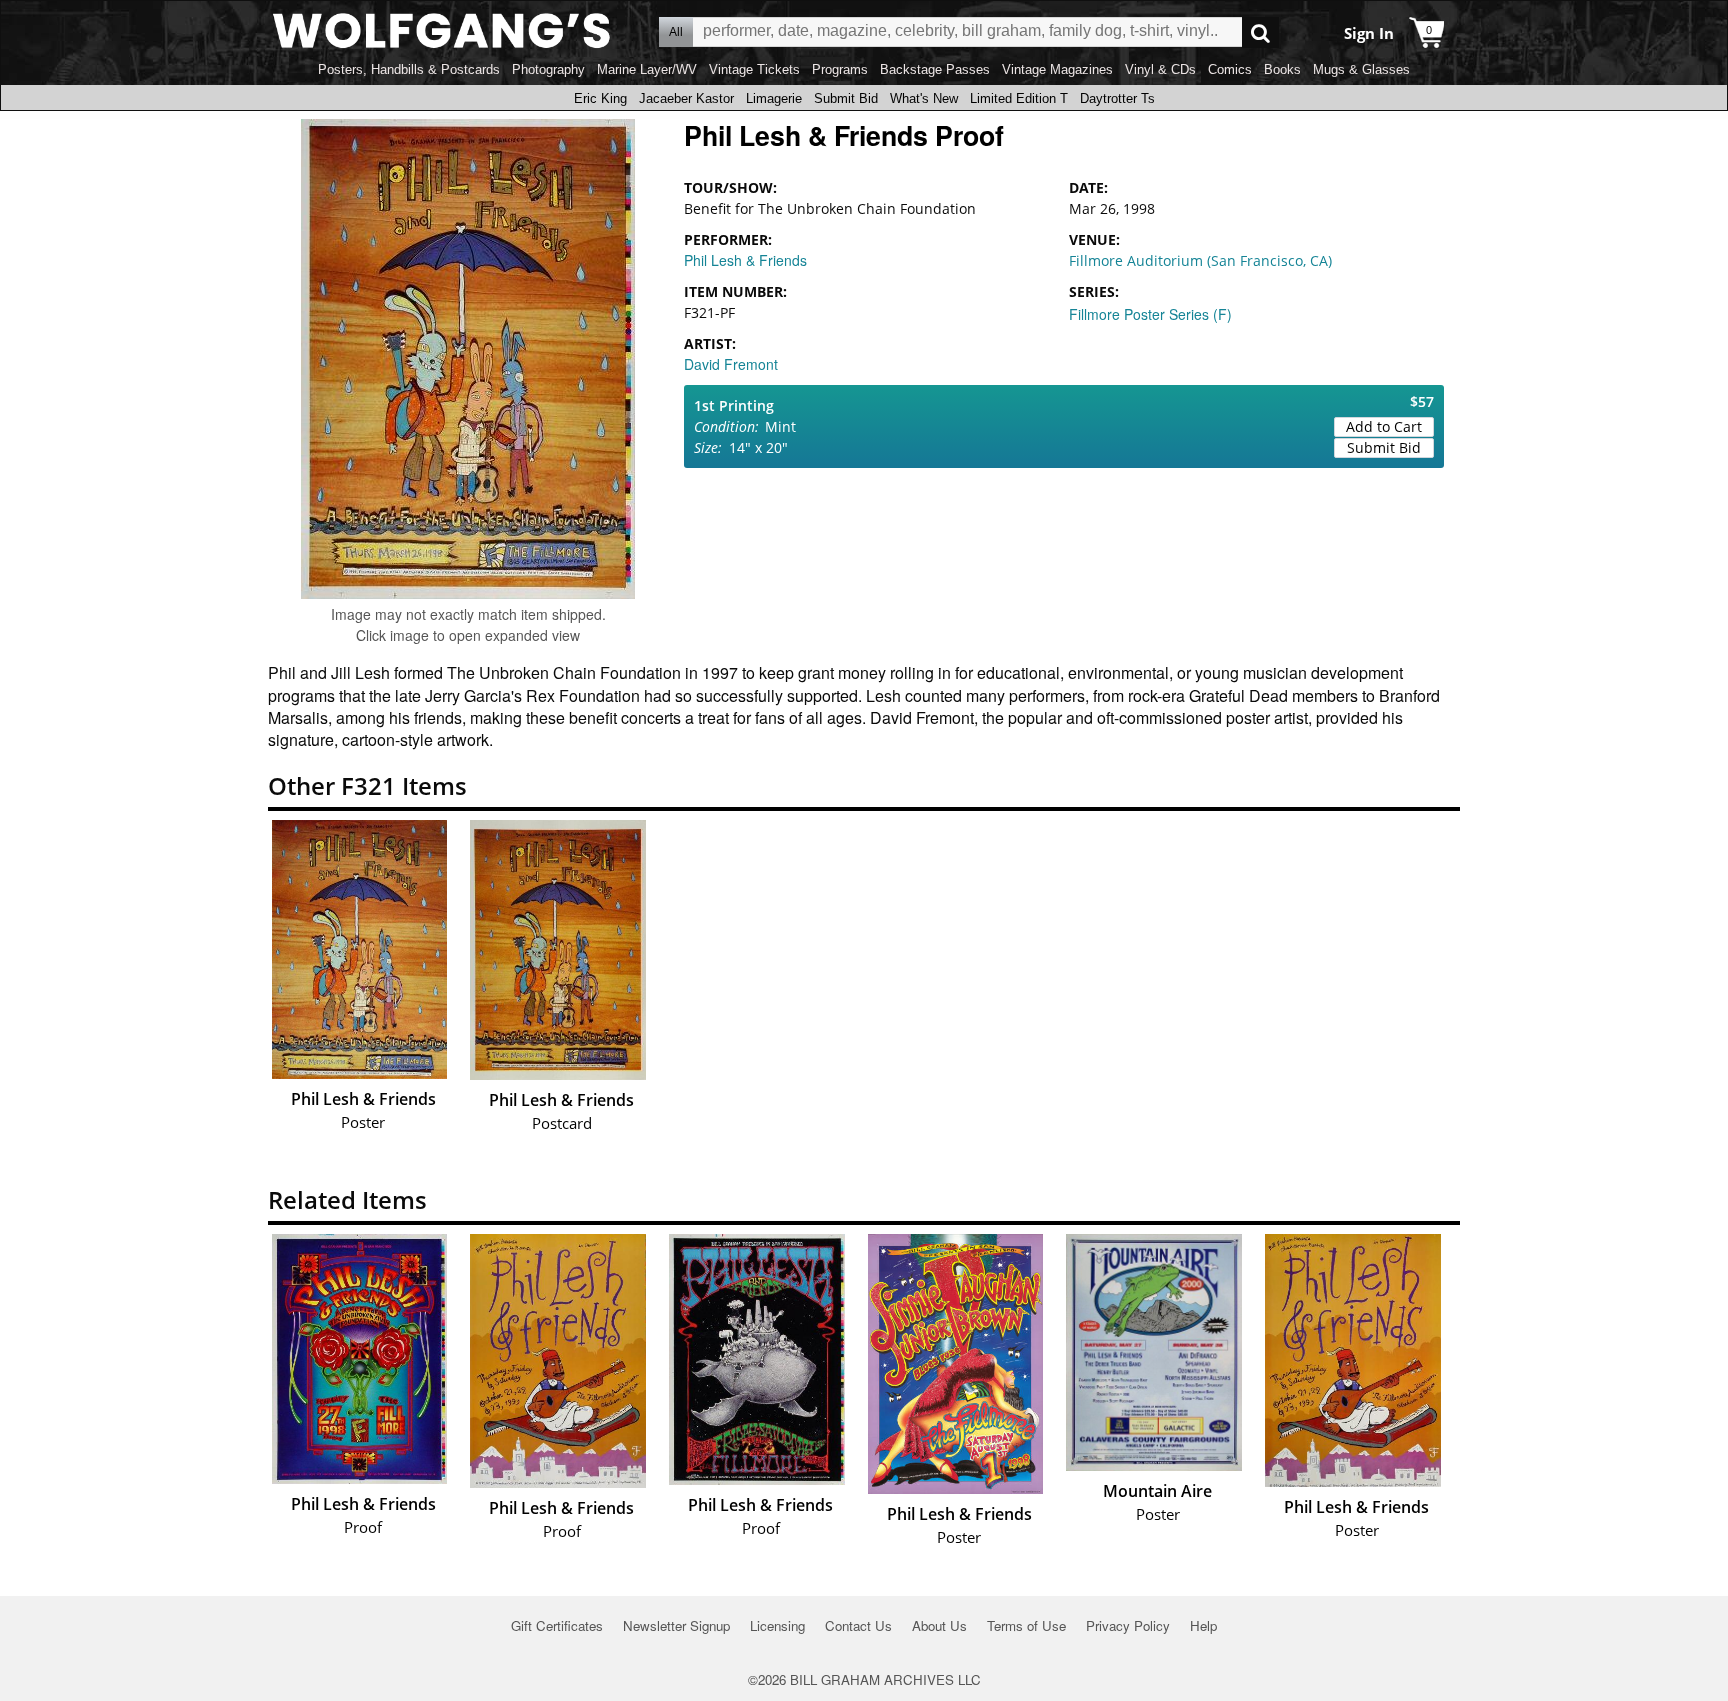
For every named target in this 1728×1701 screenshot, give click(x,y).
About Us (939, 1625)
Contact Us (858, 1625)
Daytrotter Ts (1117, 98)
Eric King (600, 98)
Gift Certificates (557, 1625)
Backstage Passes (935, 69)
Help (1203, 1625)
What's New (924, 98)
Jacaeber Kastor (686, 98)
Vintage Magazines (1057, 69)
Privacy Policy (1128, 1625)
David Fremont (731, 364)
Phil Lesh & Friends (745, 260)
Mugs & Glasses (1361, 69)
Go (1260, 32)
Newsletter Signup (676, 1625)
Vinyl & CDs (1160, 69)
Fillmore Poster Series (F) (1150, 314)
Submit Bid (846, 98)
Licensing (777, 1625)
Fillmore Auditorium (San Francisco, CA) (1200, 260)
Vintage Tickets (754, 69)
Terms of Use (1026, 1625)
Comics (1230, 69)
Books (1282, 69)
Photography (548, 69)
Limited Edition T (1019, 98)
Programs (840, 69)
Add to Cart (1384, 426)
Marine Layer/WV (647, 69)
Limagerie (774, 98)
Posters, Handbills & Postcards (409, 69)
